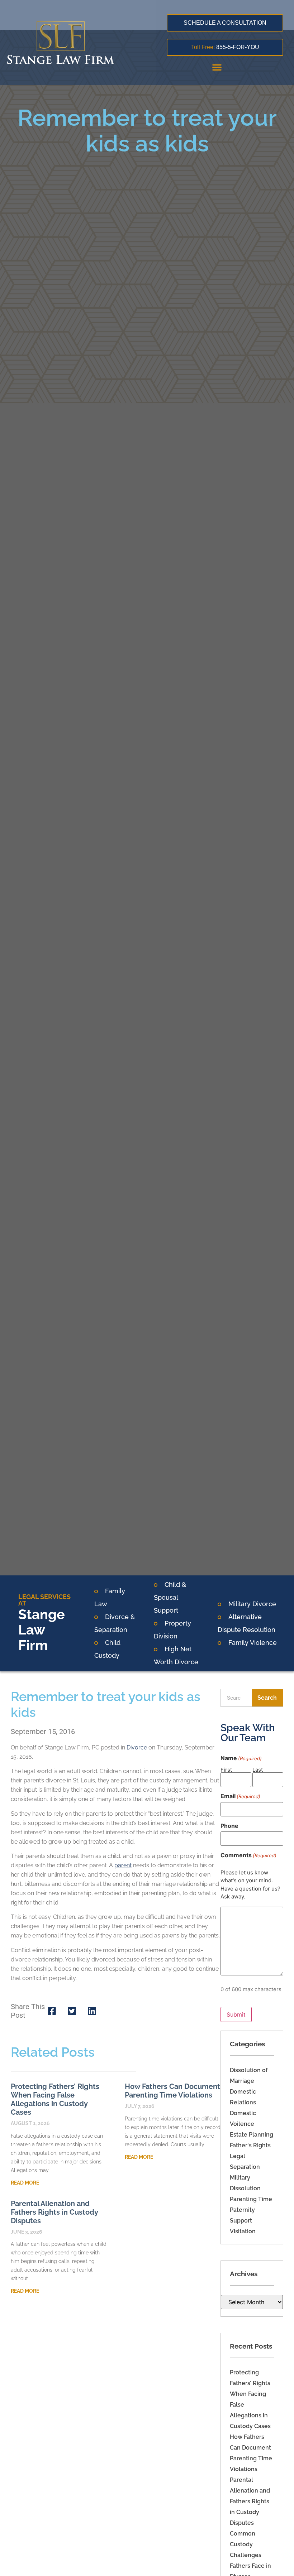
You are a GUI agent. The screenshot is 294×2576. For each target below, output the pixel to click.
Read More (25, 2183)
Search (267, 1698)
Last (258, 1769)
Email (240, 1796)
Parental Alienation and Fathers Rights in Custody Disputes (250, 2501)
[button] (217, 67)
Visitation (243, 2231)
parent (123, 1865)
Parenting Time (251, 2199)
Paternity (242, 2210)
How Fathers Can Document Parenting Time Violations (172, 2091)
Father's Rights (250, 2145)
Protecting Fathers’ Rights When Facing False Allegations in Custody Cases (55, 2099)
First (226, 1769)
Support (241, 2221)
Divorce (137, 1747)
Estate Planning (252, 2135)
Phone (229, 1826)
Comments (248, 1855)
